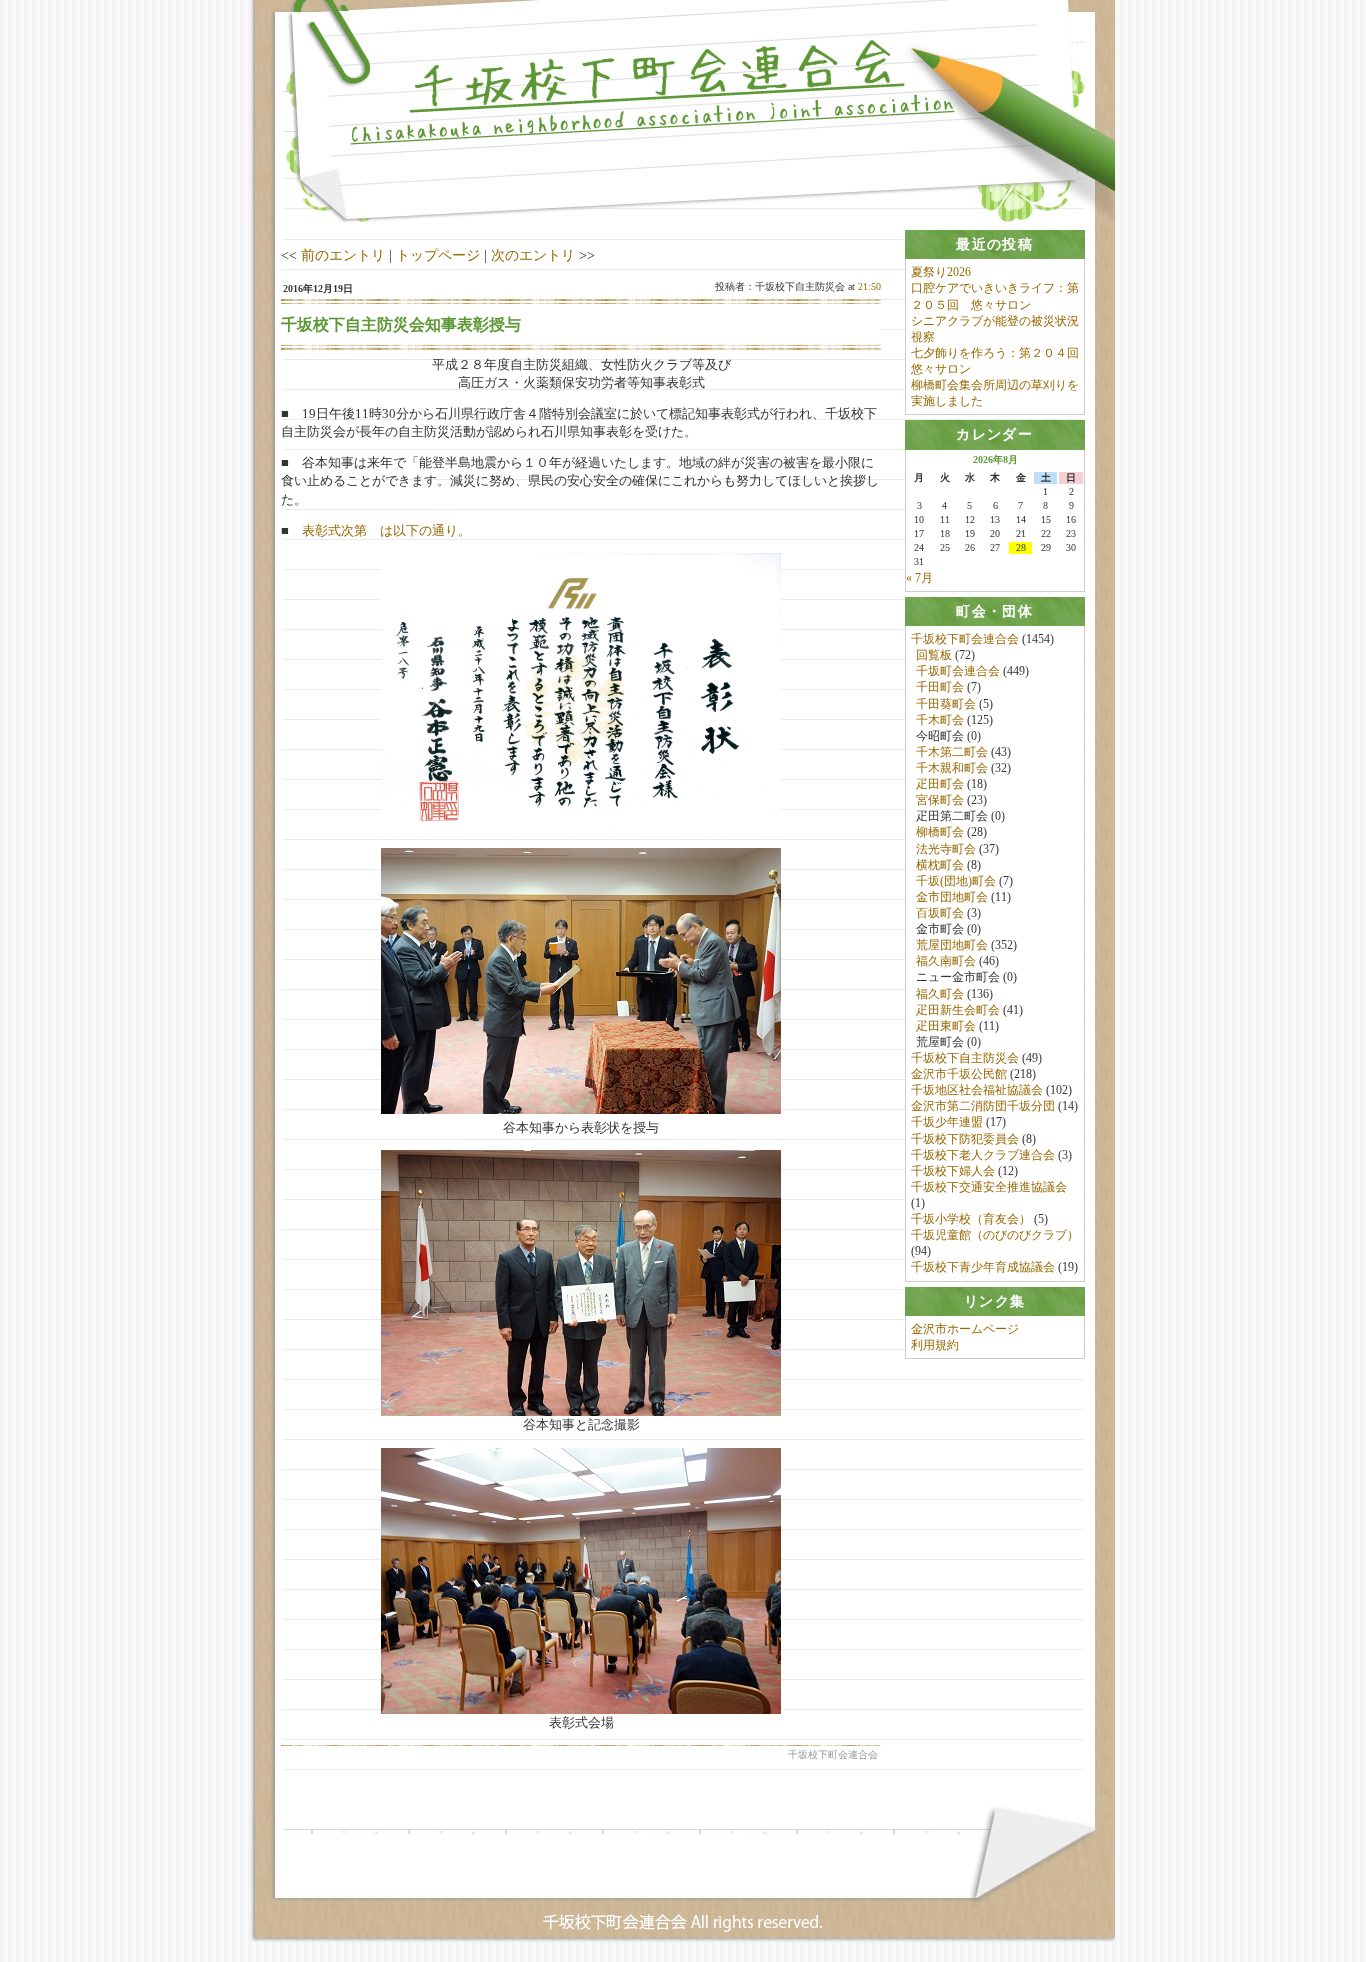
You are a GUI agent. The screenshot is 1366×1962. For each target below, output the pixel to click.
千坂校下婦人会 (953, 1171)
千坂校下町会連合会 (965, 639)
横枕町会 (940, 865)
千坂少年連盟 (947, 1122)
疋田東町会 (946, 1026)
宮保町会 (940, 800)
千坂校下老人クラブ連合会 (983, 1155)
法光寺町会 (946, 849)
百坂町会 (940, 913)
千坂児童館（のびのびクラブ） (995, 1235)
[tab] (995, 244)
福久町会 (940, 994)
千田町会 (940, 687)
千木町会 (940, 720)
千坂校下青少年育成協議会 (983, 1267)
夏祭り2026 (941, 272)
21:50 (869, 286)
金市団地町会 (952, 897)
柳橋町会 (940, 832)
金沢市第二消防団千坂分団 (983, 1106)
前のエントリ (343, 255)
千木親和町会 (952, 768)
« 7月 (919, 578)
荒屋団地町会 (952, 945)
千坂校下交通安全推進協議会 (989, 1187)
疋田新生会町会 (958, 1010)
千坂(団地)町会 (956, 881)
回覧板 (934, 655)
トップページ (438, 255)
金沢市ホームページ (965, 1329)
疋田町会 (940, 784)
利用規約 (935, 1345)
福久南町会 (946, 961)
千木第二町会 (952, 752)
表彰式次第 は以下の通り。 (386, 530)
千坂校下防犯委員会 (965, 1139)
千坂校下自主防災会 (965, 1058)
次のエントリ (533, 255)
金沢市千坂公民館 (959, 1074)
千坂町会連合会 (958, 671)
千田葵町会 (946, 704)
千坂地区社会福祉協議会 (977, 1090)
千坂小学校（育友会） (971, 1219)
